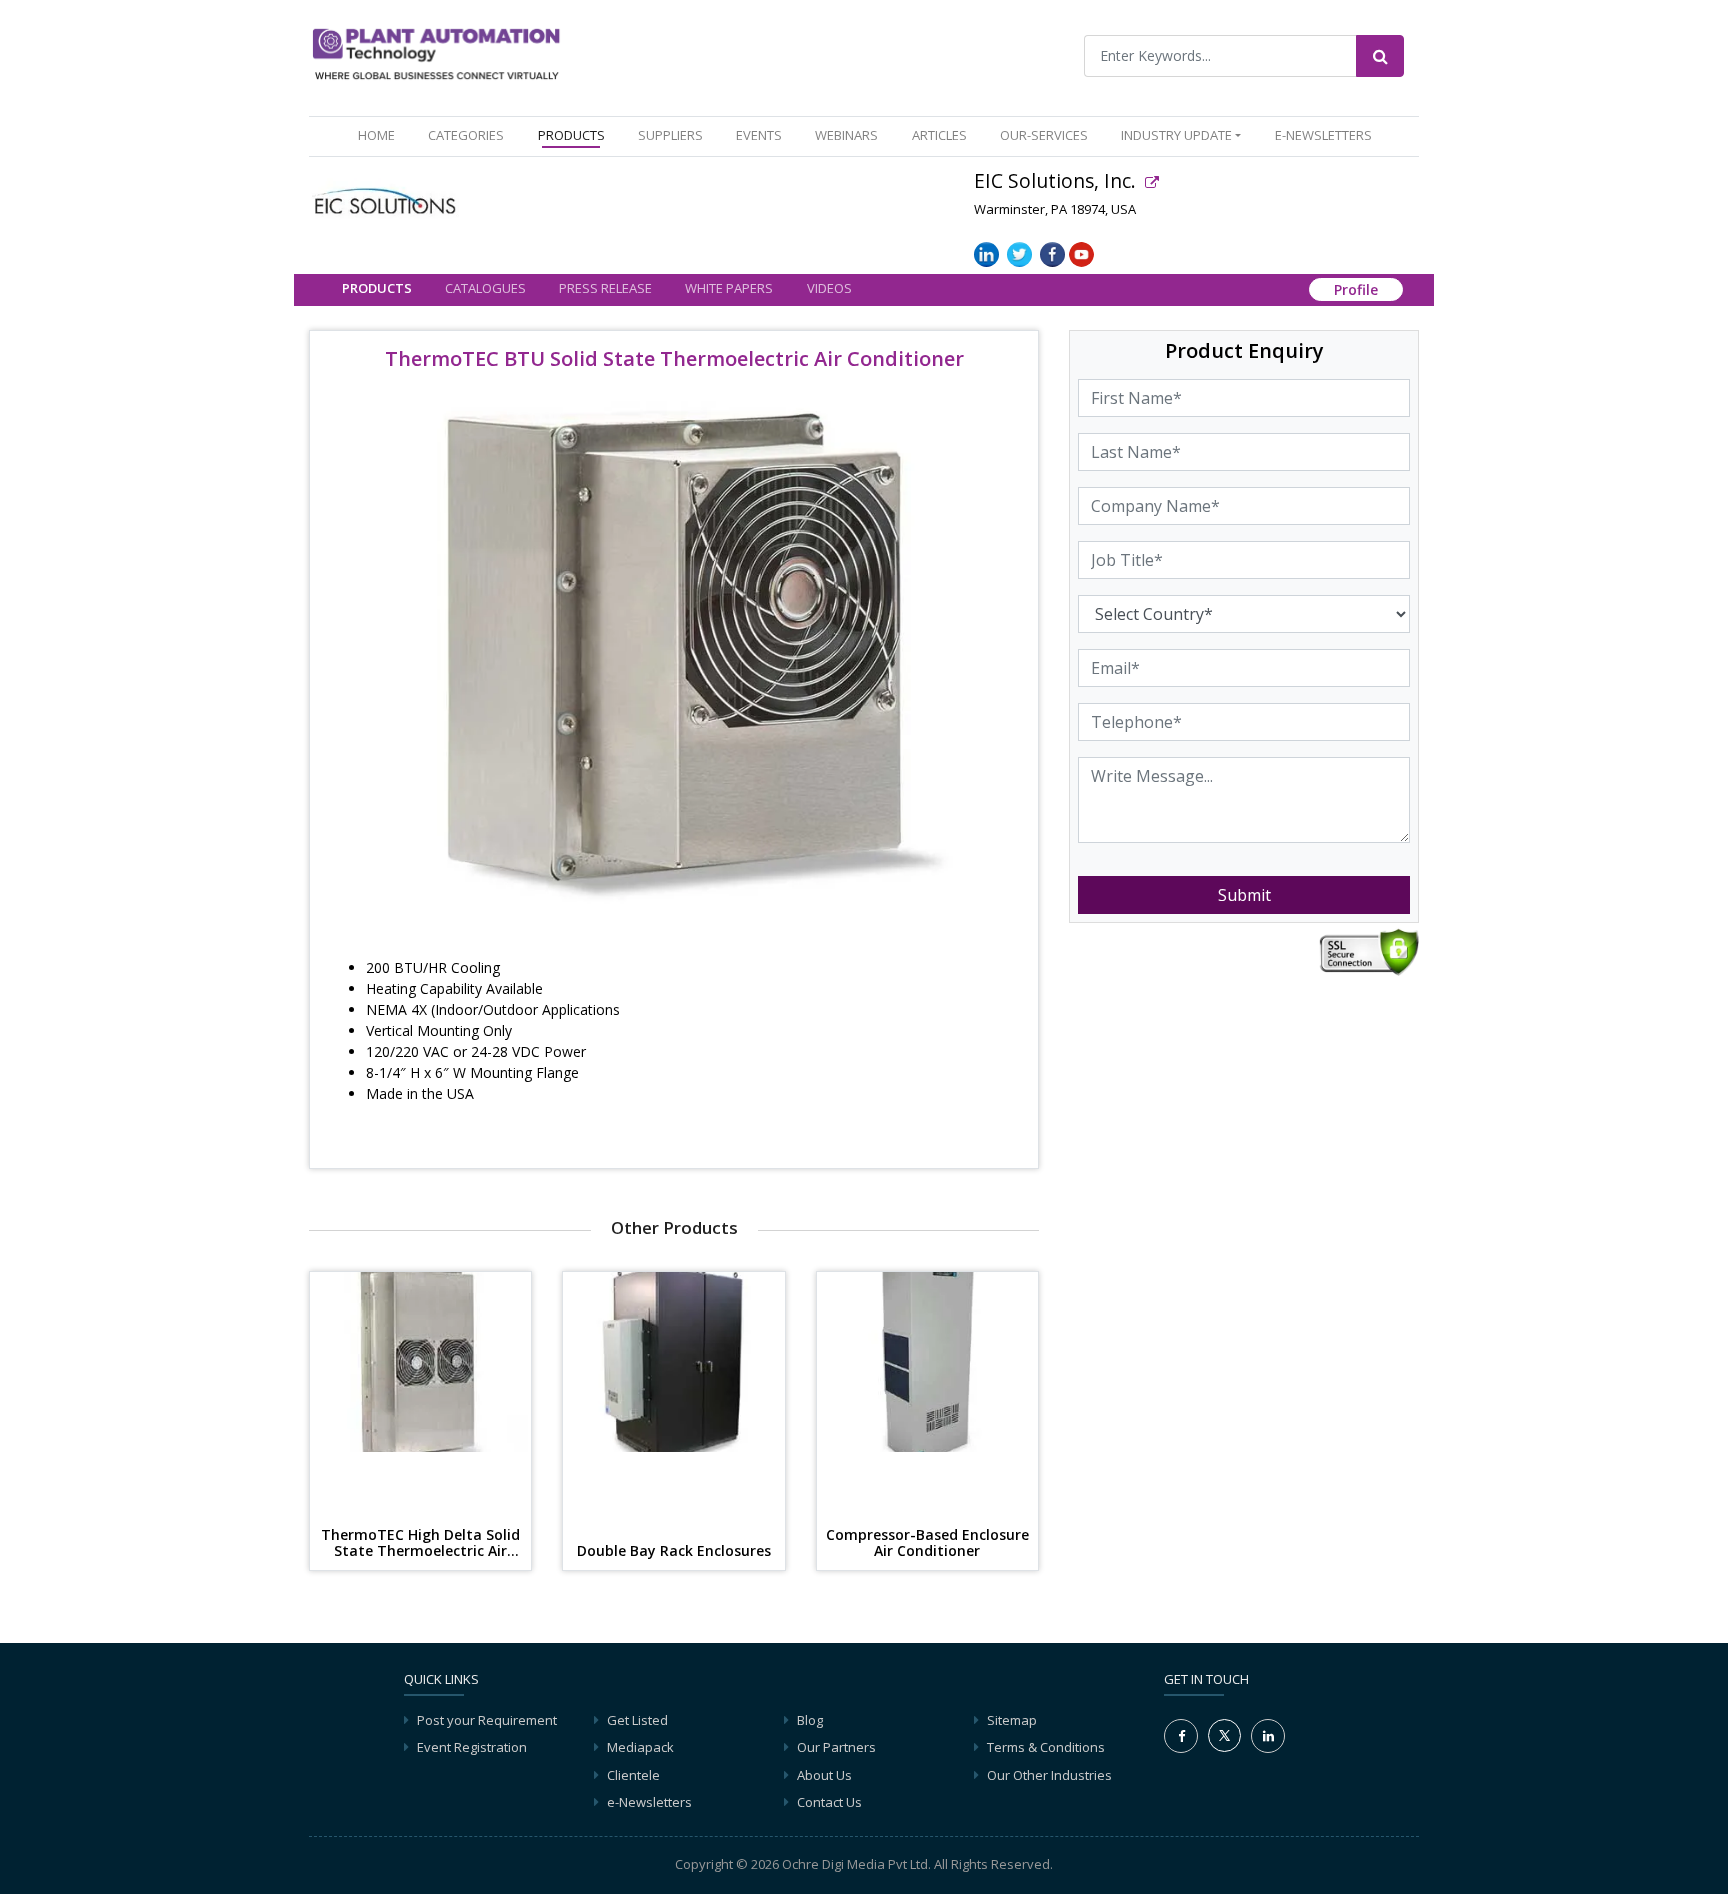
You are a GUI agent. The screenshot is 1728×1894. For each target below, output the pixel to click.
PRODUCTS (571, 135)
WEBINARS (846, 135)
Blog (810, 1720)
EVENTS (759, 135)
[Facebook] (1181, 1736)
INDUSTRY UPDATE (1176, 135)
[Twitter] (1224, 1734)
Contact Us (829, 1802)
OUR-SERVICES (1044, 135)
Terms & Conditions (1046, 1747)
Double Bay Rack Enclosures (674, 1551)
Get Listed (637, 1720)
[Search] (1380, 56)
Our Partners (836, 1747)
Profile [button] (1356, 290)
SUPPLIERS (670, 135)
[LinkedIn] (1268, 1736)
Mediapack (640, 1747)
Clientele (633, 1775)
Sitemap (1012, 1720)
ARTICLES (939, 135)
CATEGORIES (466, 135)
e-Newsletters (1323, 135)
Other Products (674, 1227)
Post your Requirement (487, 1720)
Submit (1244, 895)
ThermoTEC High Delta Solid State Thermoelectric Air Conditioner (420, 1544)
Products (377, 289)
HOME (380, 134)
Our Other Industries (1049, 1775)
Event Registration (472, 1747)
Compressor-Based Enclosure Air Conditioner (927, 1544)
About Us (824, 1775)
